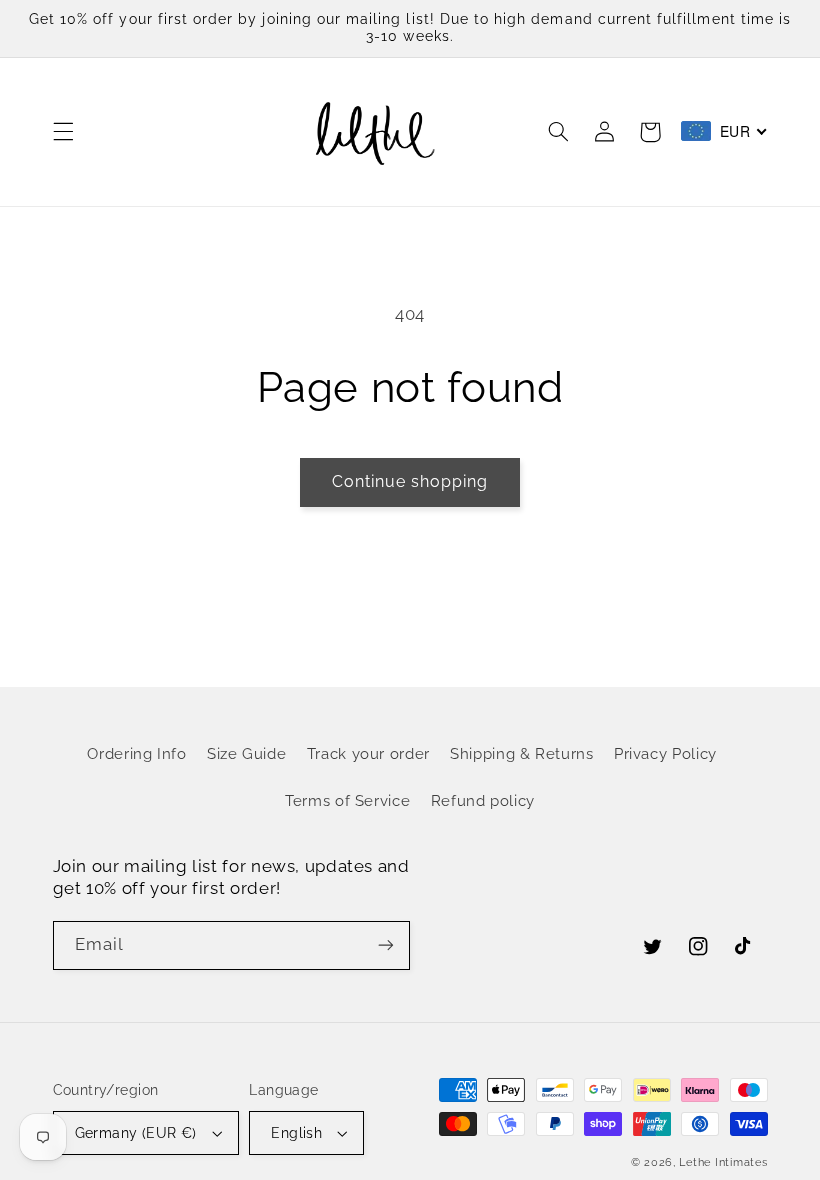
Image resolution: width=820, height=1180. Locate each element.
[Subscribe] (386, 945)
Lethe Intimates (723, 1162)
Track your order (368, 753)
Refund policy (483, 800)
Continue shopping (410, 481)
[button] (63, 132)
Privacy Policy (665, 753)
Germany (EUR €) (136, 1133)
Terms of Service (347, 800)
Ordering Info (136, 753)
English (296, 1133)
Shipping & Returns (521, 753)
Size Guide (246, 753)
